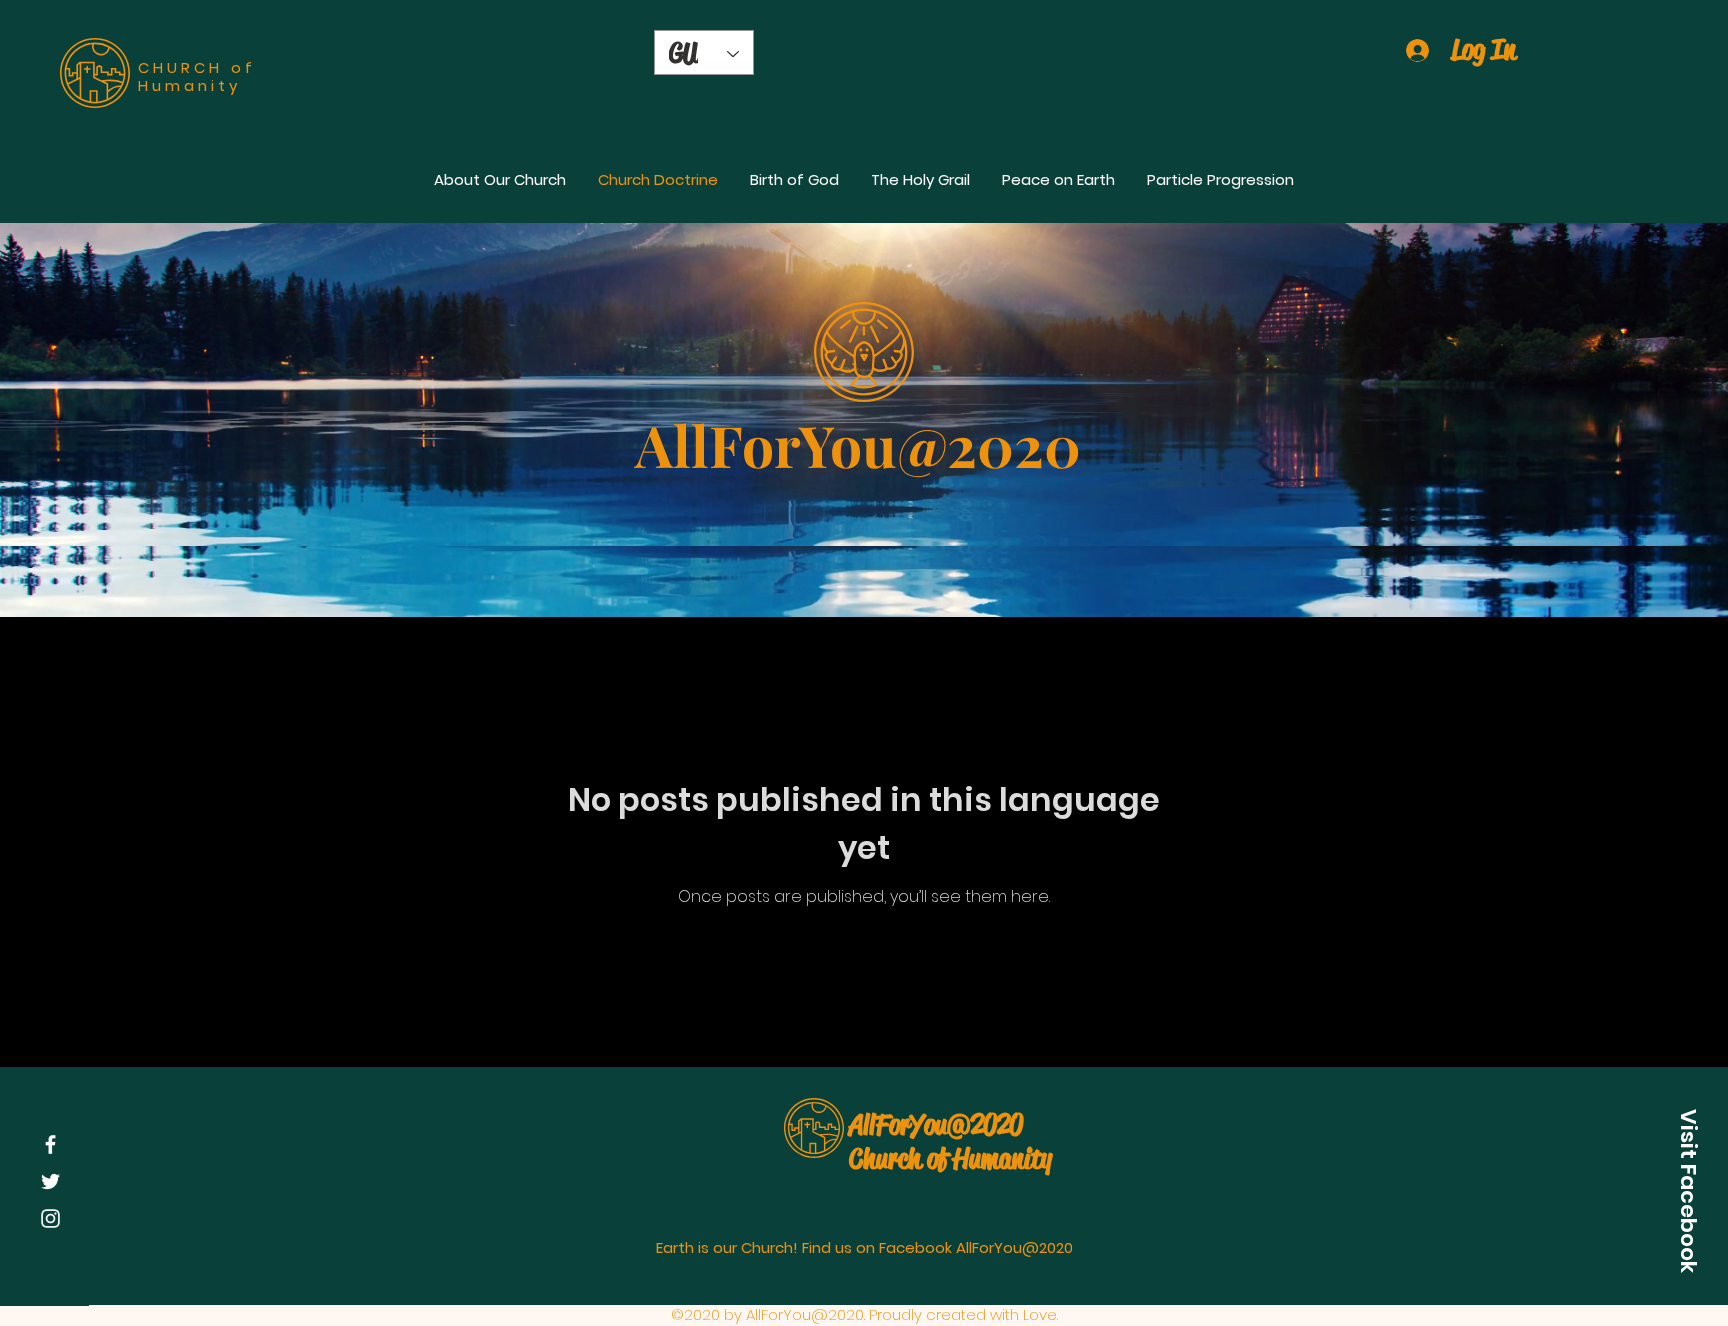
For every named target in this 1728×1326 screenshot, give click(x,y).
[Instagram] (50, 1218)
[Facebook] (50, 1144)
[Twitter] (50, 1181)
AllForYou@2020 (936, 1124)
